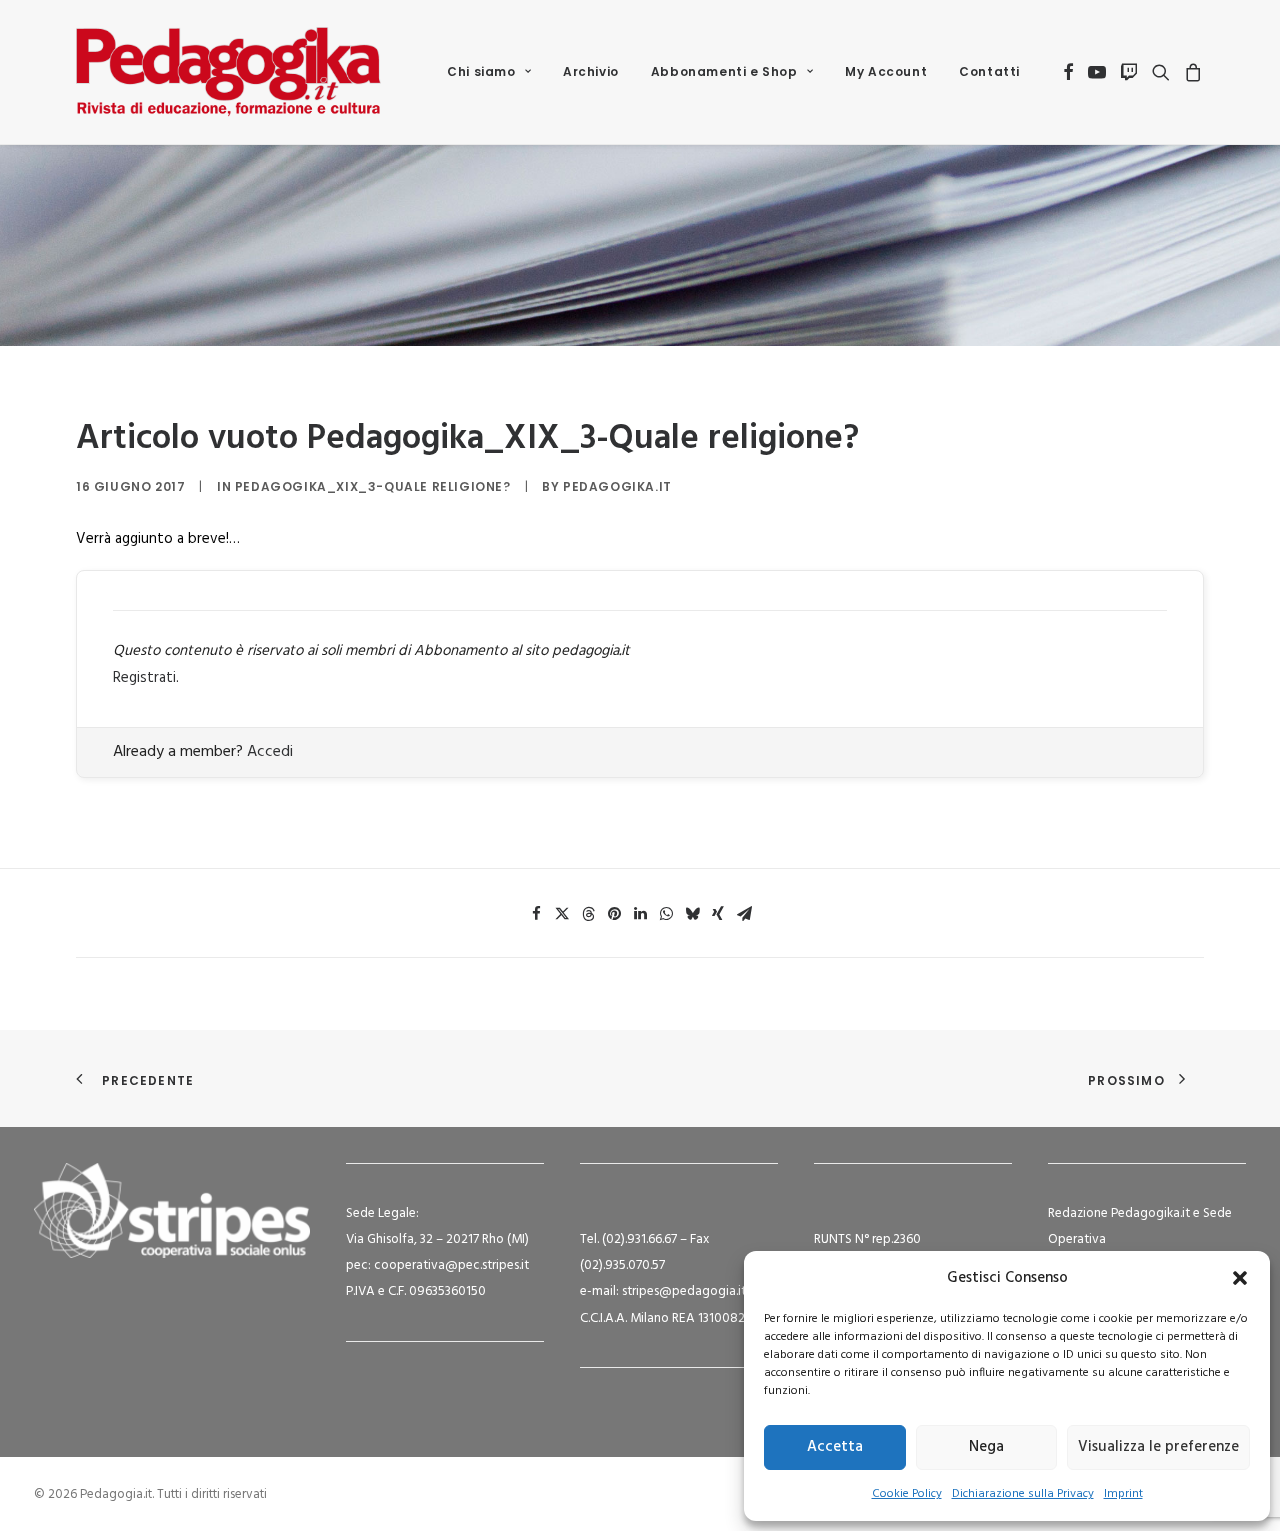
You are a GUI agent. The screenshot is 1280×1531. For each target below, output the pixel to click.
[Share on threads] (588, 914)
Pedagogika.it (617, 486)
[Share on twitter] (562, 914)
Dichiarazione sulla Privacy (1023, 1494)
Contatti (989, 71)
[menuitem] (489, 72)
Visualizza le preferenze (1158, 1447)
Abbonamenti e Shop (724, 71)
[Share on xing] (718, 914)
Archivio (591, 71)
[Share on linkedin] (640, 914)
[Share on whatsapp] (666, 914)
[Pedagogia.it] (228, 72)
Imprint (1123, 1494)
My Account (886, 71)
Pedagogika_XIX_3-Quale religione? (373, 486)
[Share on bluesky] (692, 914)
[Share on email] (744, 914)
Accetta (835, 1447)
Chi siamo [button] (481, 71)
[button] (1240, 1278)
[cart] (1190, 72)
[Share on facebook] (536, 914)
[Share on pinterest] (614, 914)
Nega (986, 1447)
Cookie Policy (907, 1494)
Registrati (144, 678)
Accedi (270, 752)
